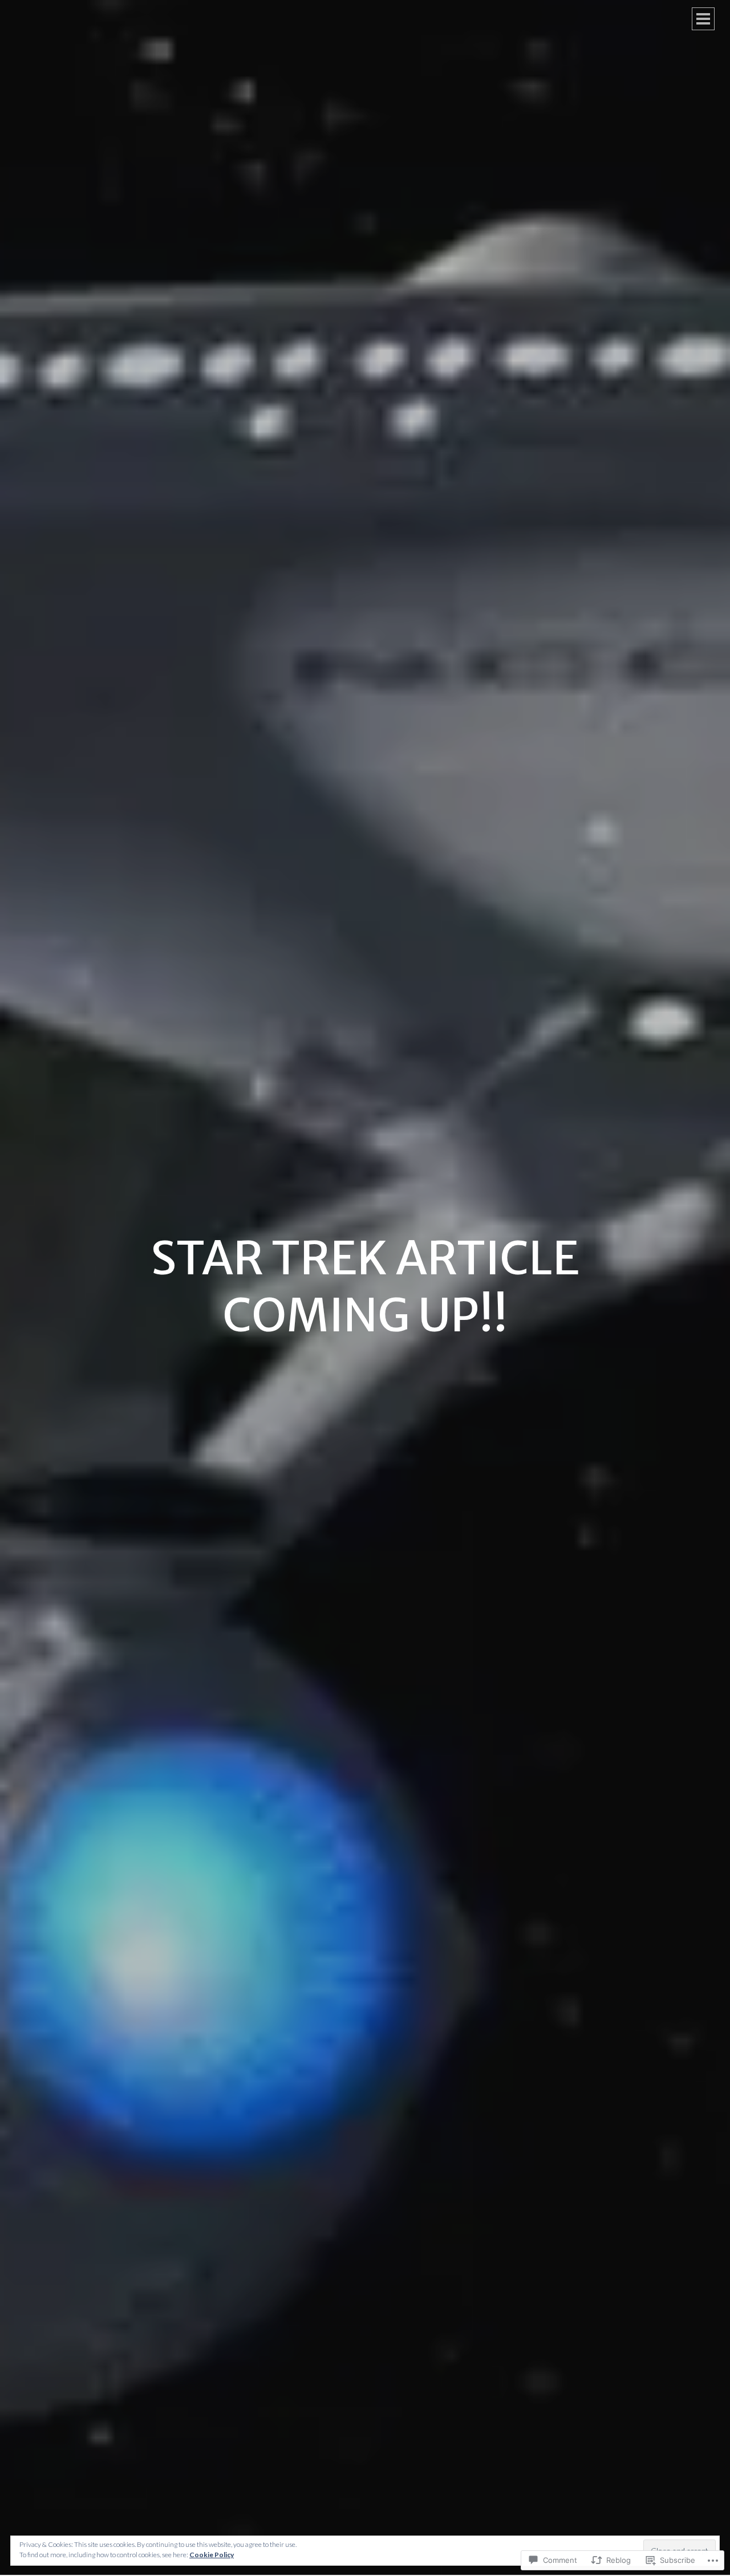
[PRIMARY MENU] (703, 19)
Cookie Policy (212, 2555)
